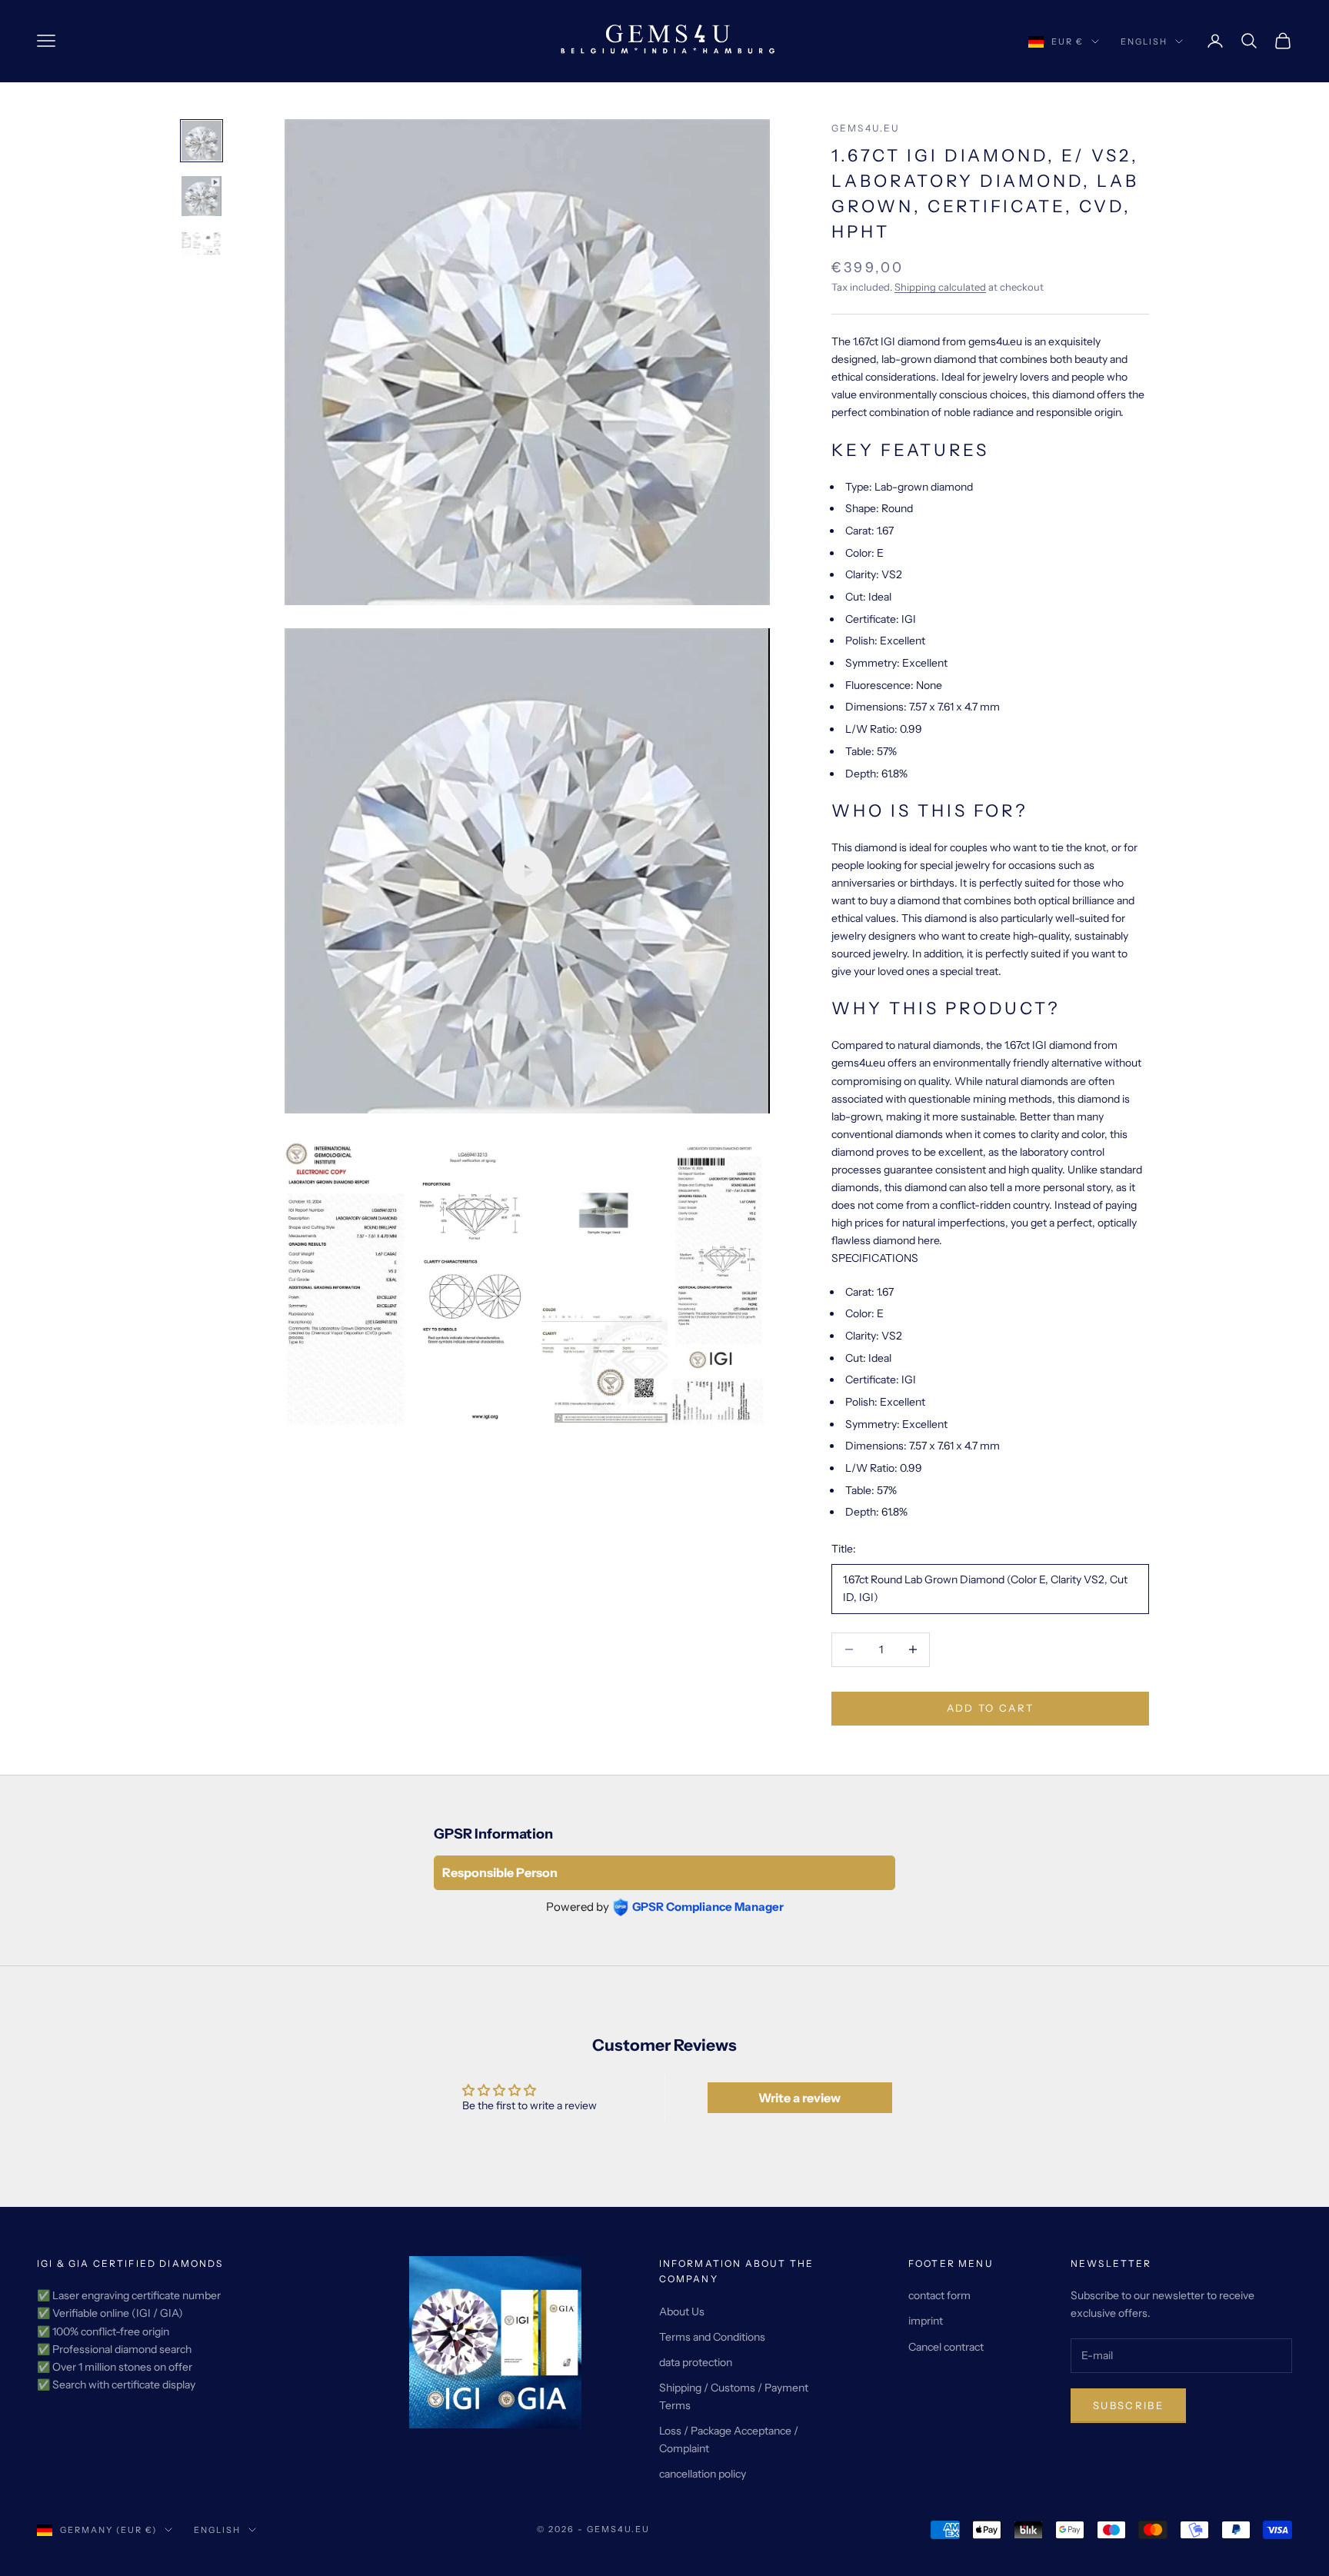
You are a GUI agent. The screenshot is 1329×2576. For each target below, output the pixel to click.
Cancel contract (946, 2347)
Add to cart (991, 1708)
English (1144, 42)
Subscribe (1128, 2405)
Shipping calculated (940, 287)
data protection (696, 2362)
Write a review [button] (799, 2098)
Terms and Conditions (712, 2337)
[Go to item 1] (202, 141)
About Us (682, 2311)
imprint (926, 2321)
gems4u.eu (866, 128)
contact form (939, 2295)
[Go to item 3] (202, 244)
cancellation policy (703, 2474)
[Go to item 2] (202, 196)
